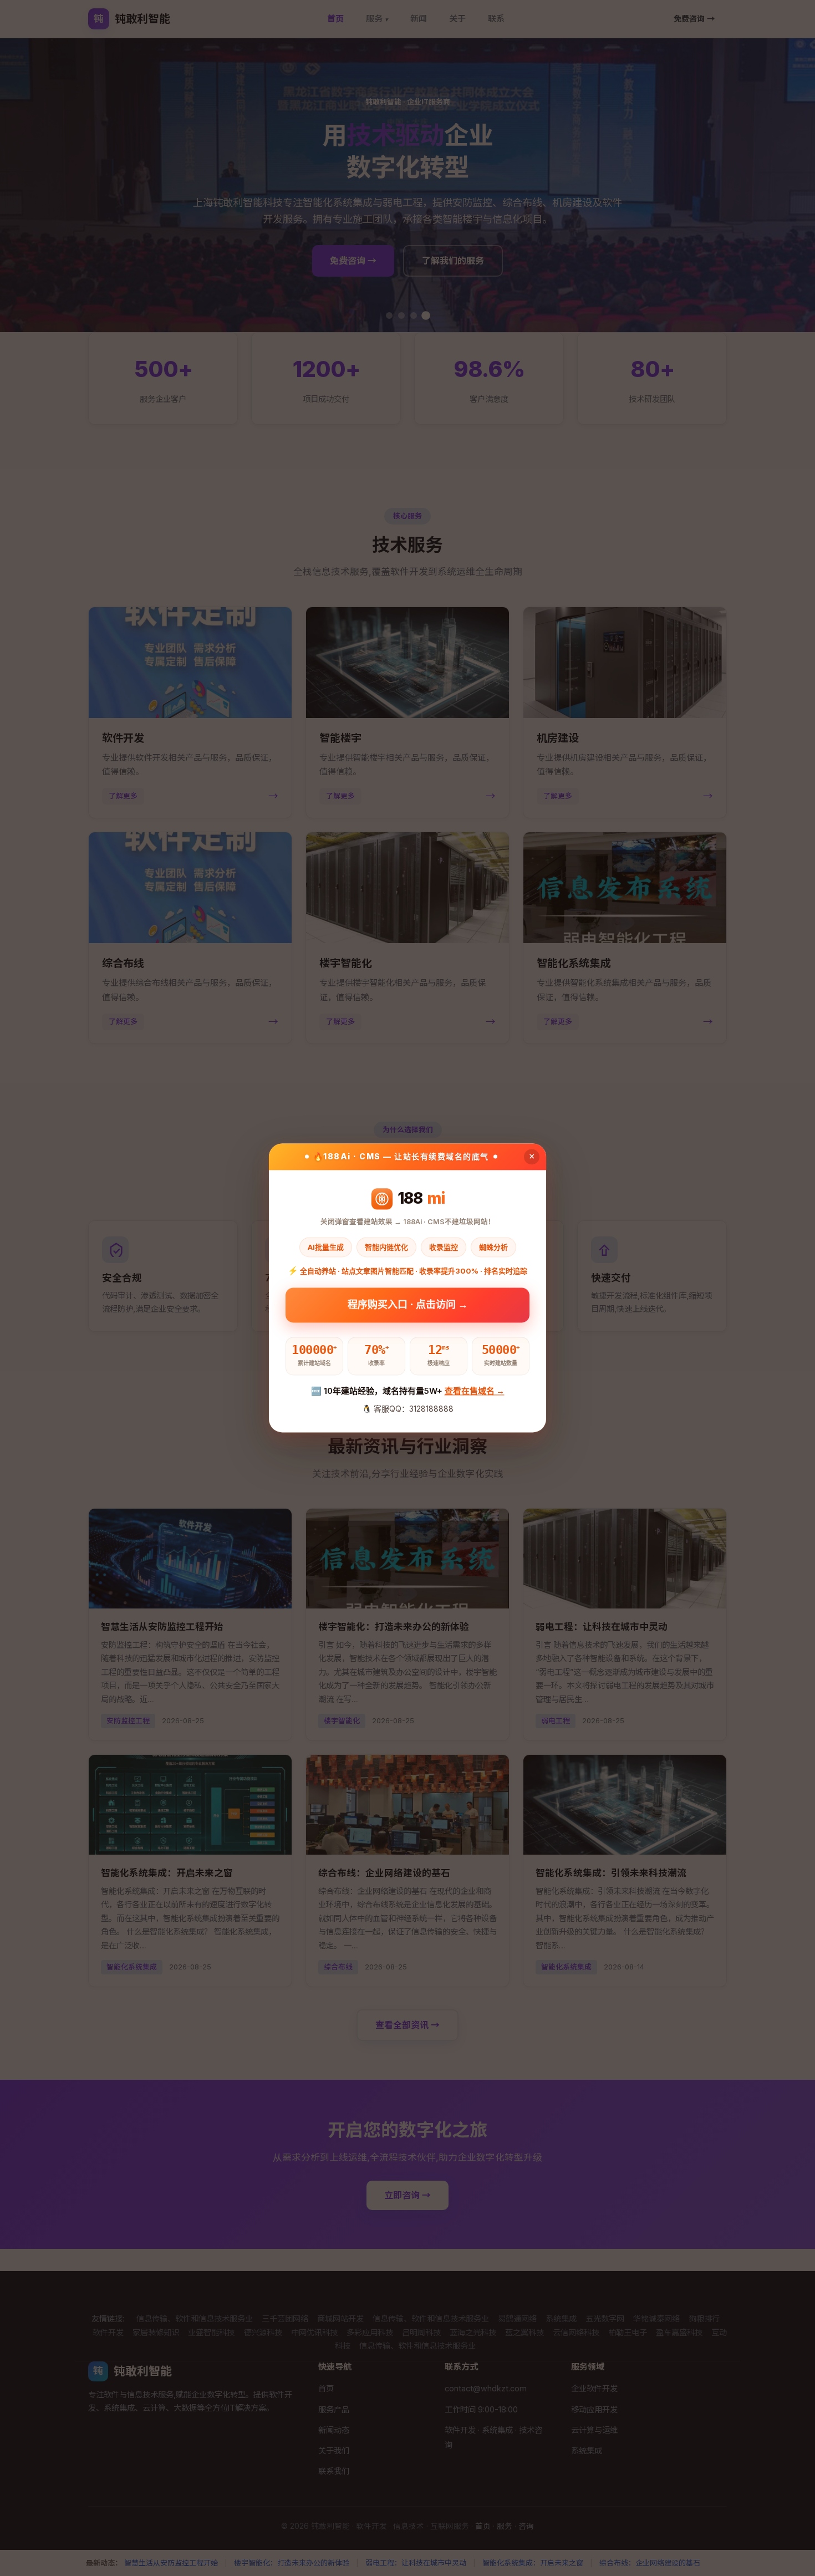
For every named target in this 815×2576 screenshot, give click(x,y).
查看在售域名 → (475, 1391)
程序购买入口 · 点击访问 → (408, 1308)
